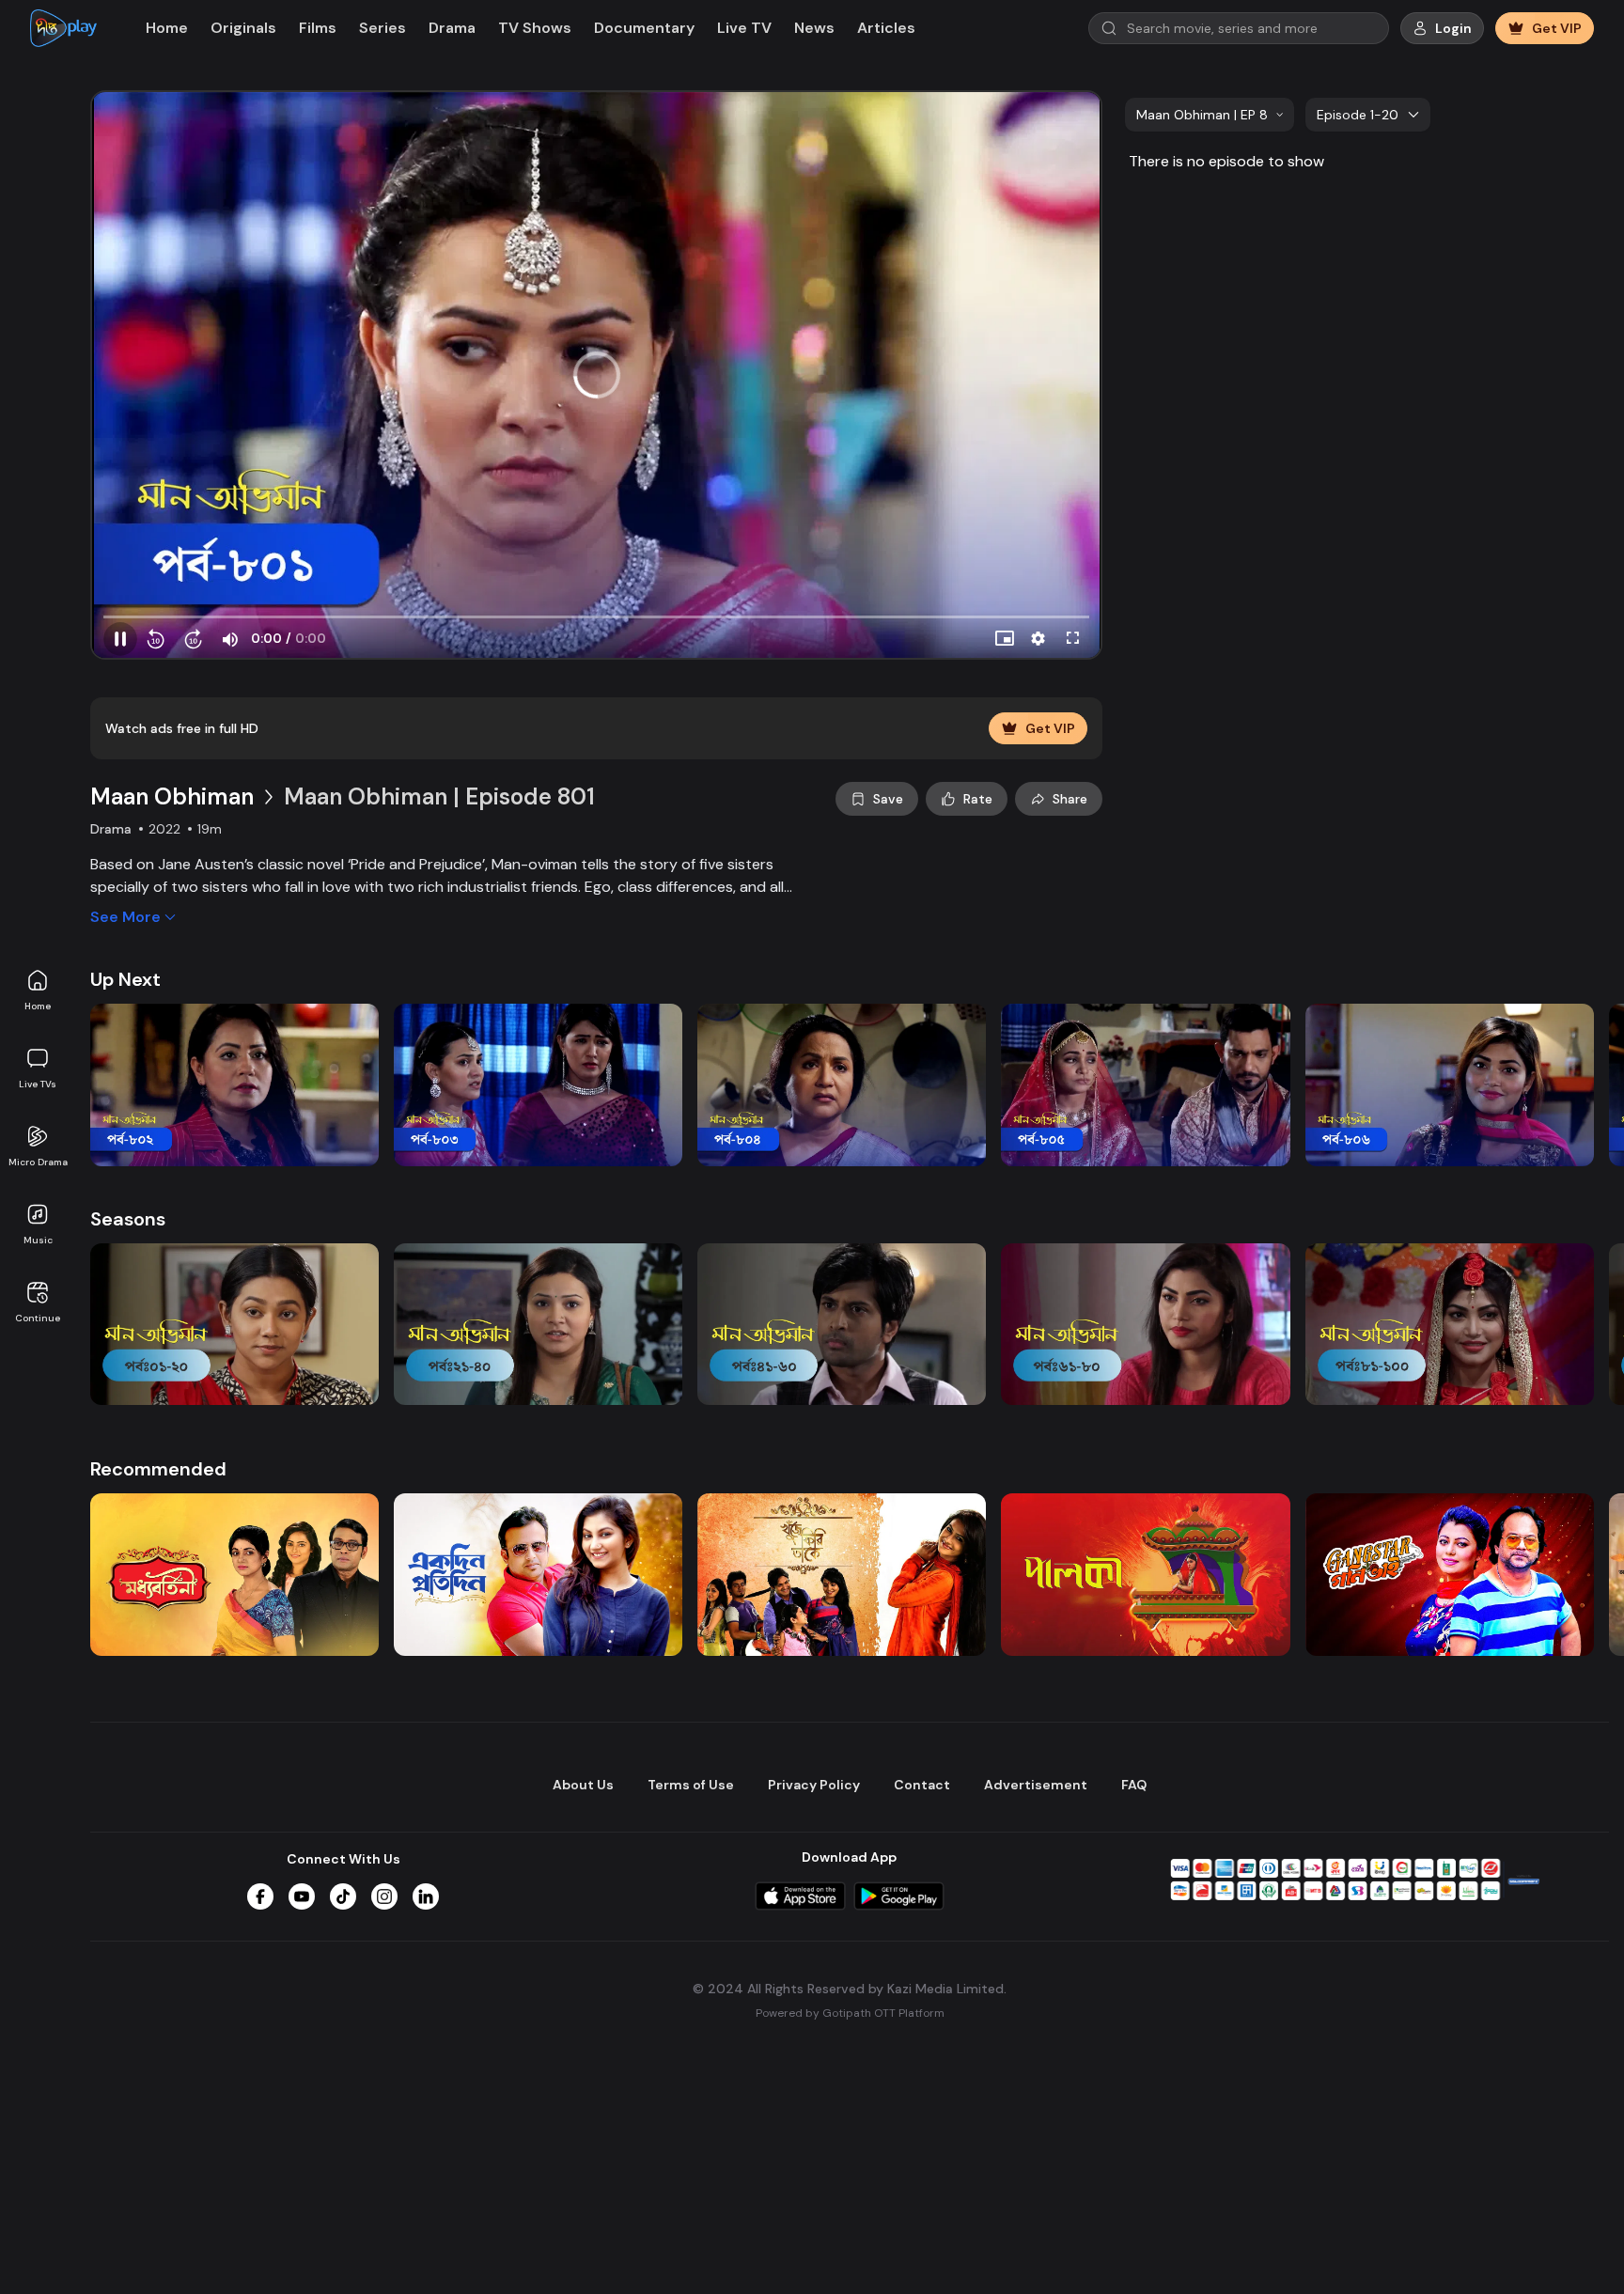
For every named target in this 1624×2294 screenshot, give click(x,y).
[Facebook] (260, 1896)
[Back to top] (1571, 2249)
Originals (243, 28)
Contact (922, 1785)
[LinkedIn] (426, 1896)
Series (383, 28)
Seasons (128, 1219)
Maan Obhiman (172, 796)
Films (318, 28)
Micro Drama (38, 1162)
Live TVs (38, 1084)
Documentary (644, 28)
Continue (38, 1318)
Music (38, 1240)
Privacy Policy (814, 1785)
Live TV (744, 28)
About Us (583, 1785)
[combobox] (1210, 115)
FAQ (1134, 1785)
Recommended (158, 1469)
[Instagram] (384, 1896)
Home (38, 1006)
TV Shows (535, 28)
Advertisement (1036, 1785)
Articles (886, 28)
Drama (452, 28)
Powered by (850, 2013)
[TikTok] (343, 1896)
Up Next (125, 979)
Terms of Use (691, 1785)
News (814, 28)
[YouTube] (302, 1896)
